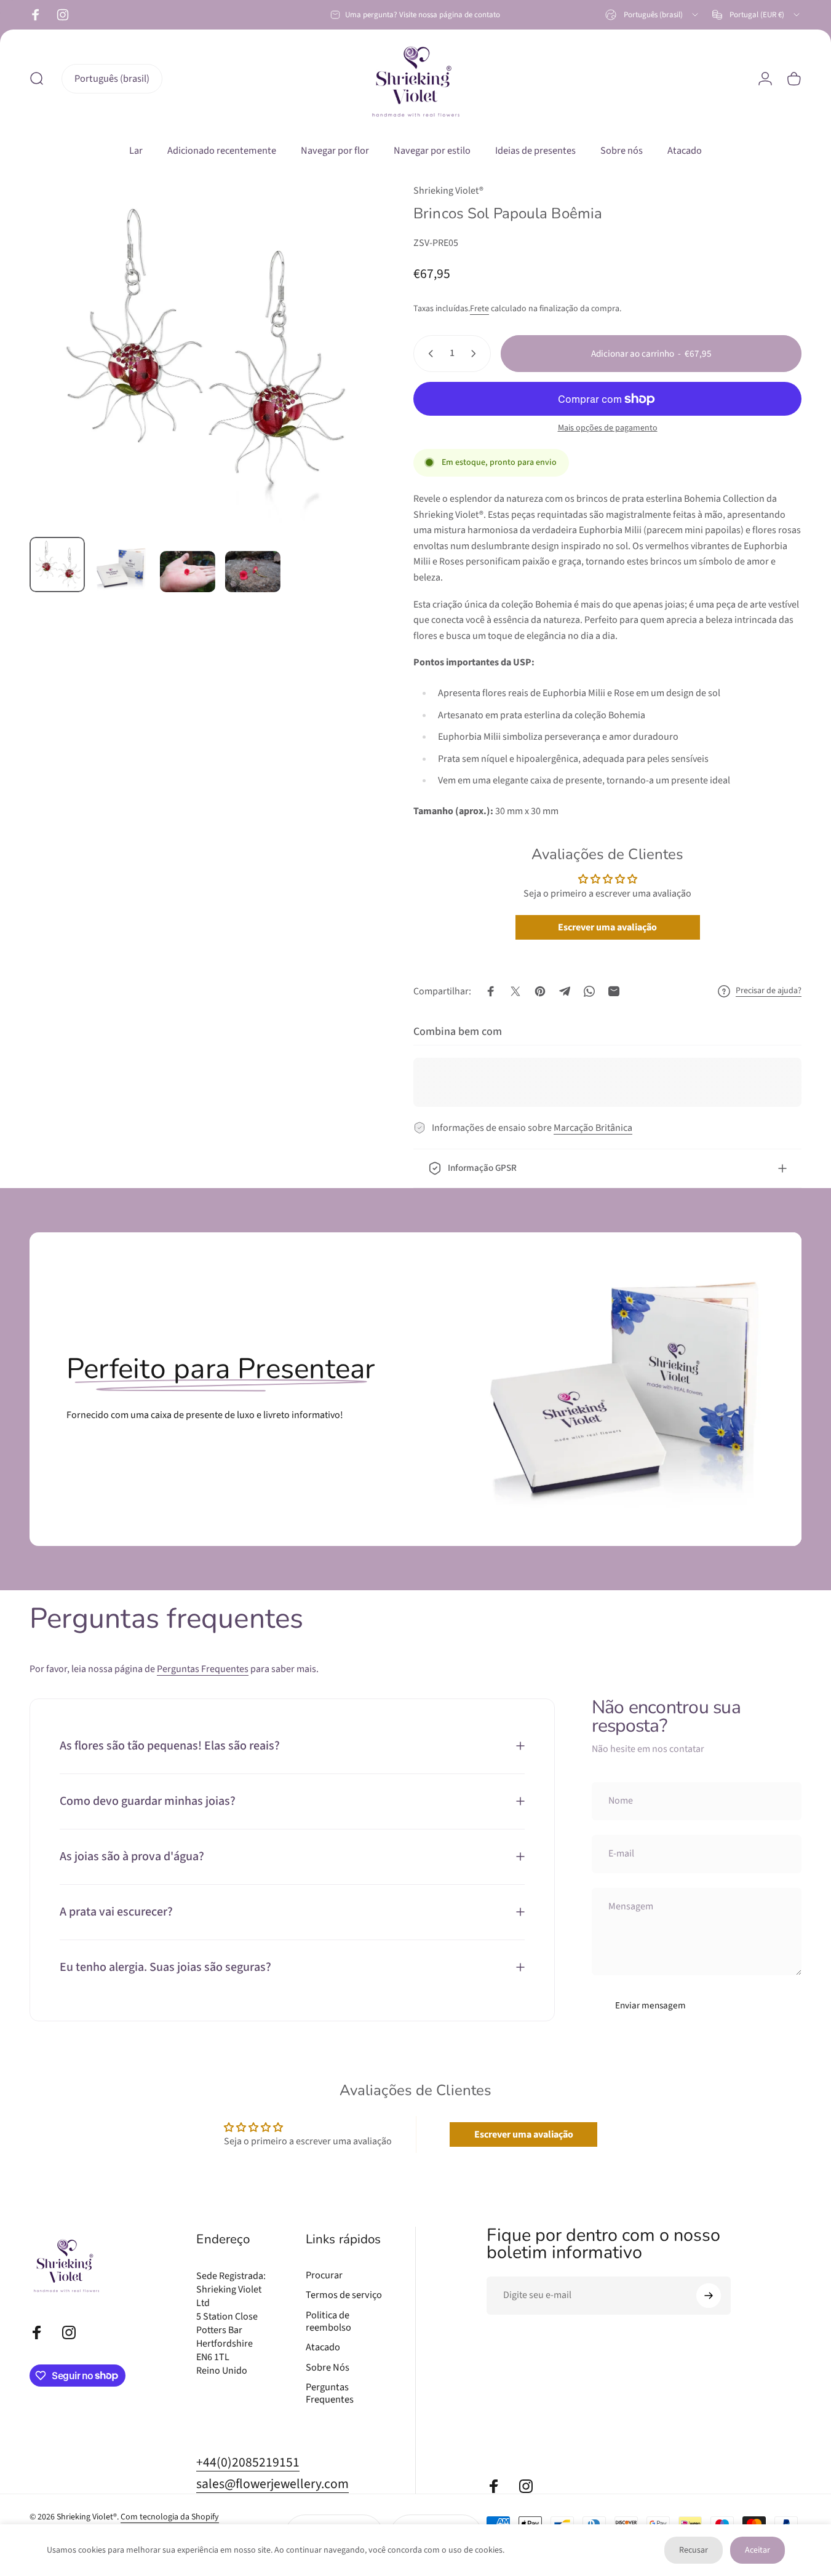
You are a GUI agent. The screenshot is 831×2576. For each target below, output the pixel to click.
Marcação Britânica (593, 1128)
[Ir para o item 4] (253, 572)
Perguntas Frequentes (203, 1669)
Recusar (694, 2550)
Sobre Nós (328, 2368)
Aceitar (757, 2550)
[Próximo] (341, 376)
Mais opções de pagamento (608, 429)
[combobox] (653, 15)
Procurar (324, 2275)
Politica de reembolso (328, 2322)
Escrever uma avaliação (607, 927)
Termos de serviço (344, 2295)
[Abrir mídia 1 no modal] (201, 355)
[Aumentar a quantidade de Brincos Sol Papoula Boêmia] (476, 354)
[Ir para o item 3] (188, 572)
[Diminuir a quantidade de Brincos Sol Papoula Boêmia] (428, 354)
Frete (479, 309)
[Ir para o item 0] (57, 565)
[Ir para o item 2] (122, 568)
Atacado (323, 2347)
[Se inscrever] (709, 2296)
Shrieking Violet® (448, 191)
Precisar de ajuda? (769, 991)
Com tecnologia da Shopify (170, 2517)
